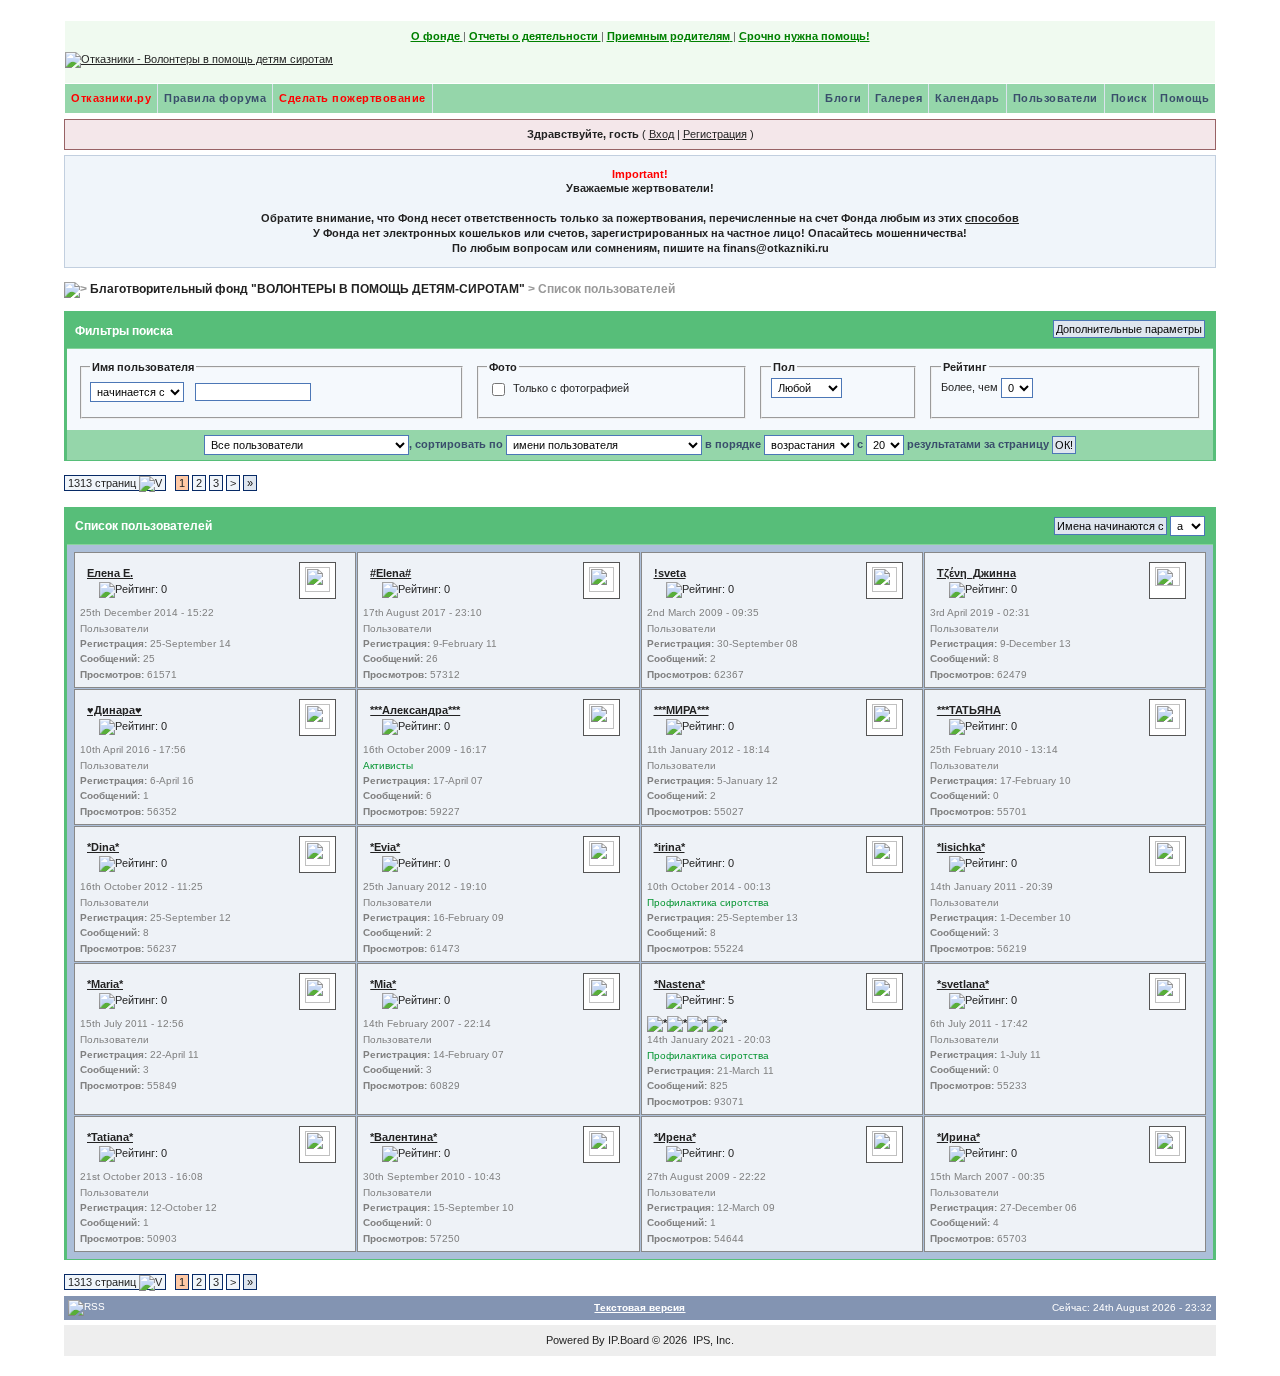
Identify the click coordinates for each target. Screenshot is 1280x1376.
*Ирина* (958, 1137)
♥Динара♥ (114, 710)
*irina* (669, 847)
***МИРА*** (681, 710)
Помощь (1184, 98)
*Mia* (383, 984)
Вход (661, 134)
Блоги (843, 98)
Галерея (899, 98)
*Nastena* (679, 984)
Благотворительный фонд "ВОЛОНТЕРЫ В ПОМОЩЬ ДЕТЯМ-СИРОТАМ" (307, 289)
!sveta (670, 573)
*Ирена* (675, 1137)
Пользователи (1055, 98)
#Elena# (390, 573)
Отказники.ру (111, 98)
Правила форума (215, 98)
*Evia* (385, 847)
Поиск (1129, 98)
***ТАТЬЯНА (969, 710)
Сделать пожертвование (352, 98)
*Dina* (103, 847)
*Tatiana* (110, 1137)
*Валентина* (403, 1137)
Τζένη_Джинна (976, 573)
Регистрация (715, 134)
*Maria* (105, 984)
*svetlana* (963, 984)
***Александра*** (415, 710)
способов (992, 218)
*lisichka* (961, 847)
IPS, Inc (712, 1340)
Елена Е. (110, 573)
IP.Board (628, 1340)
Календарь (967, 98)
